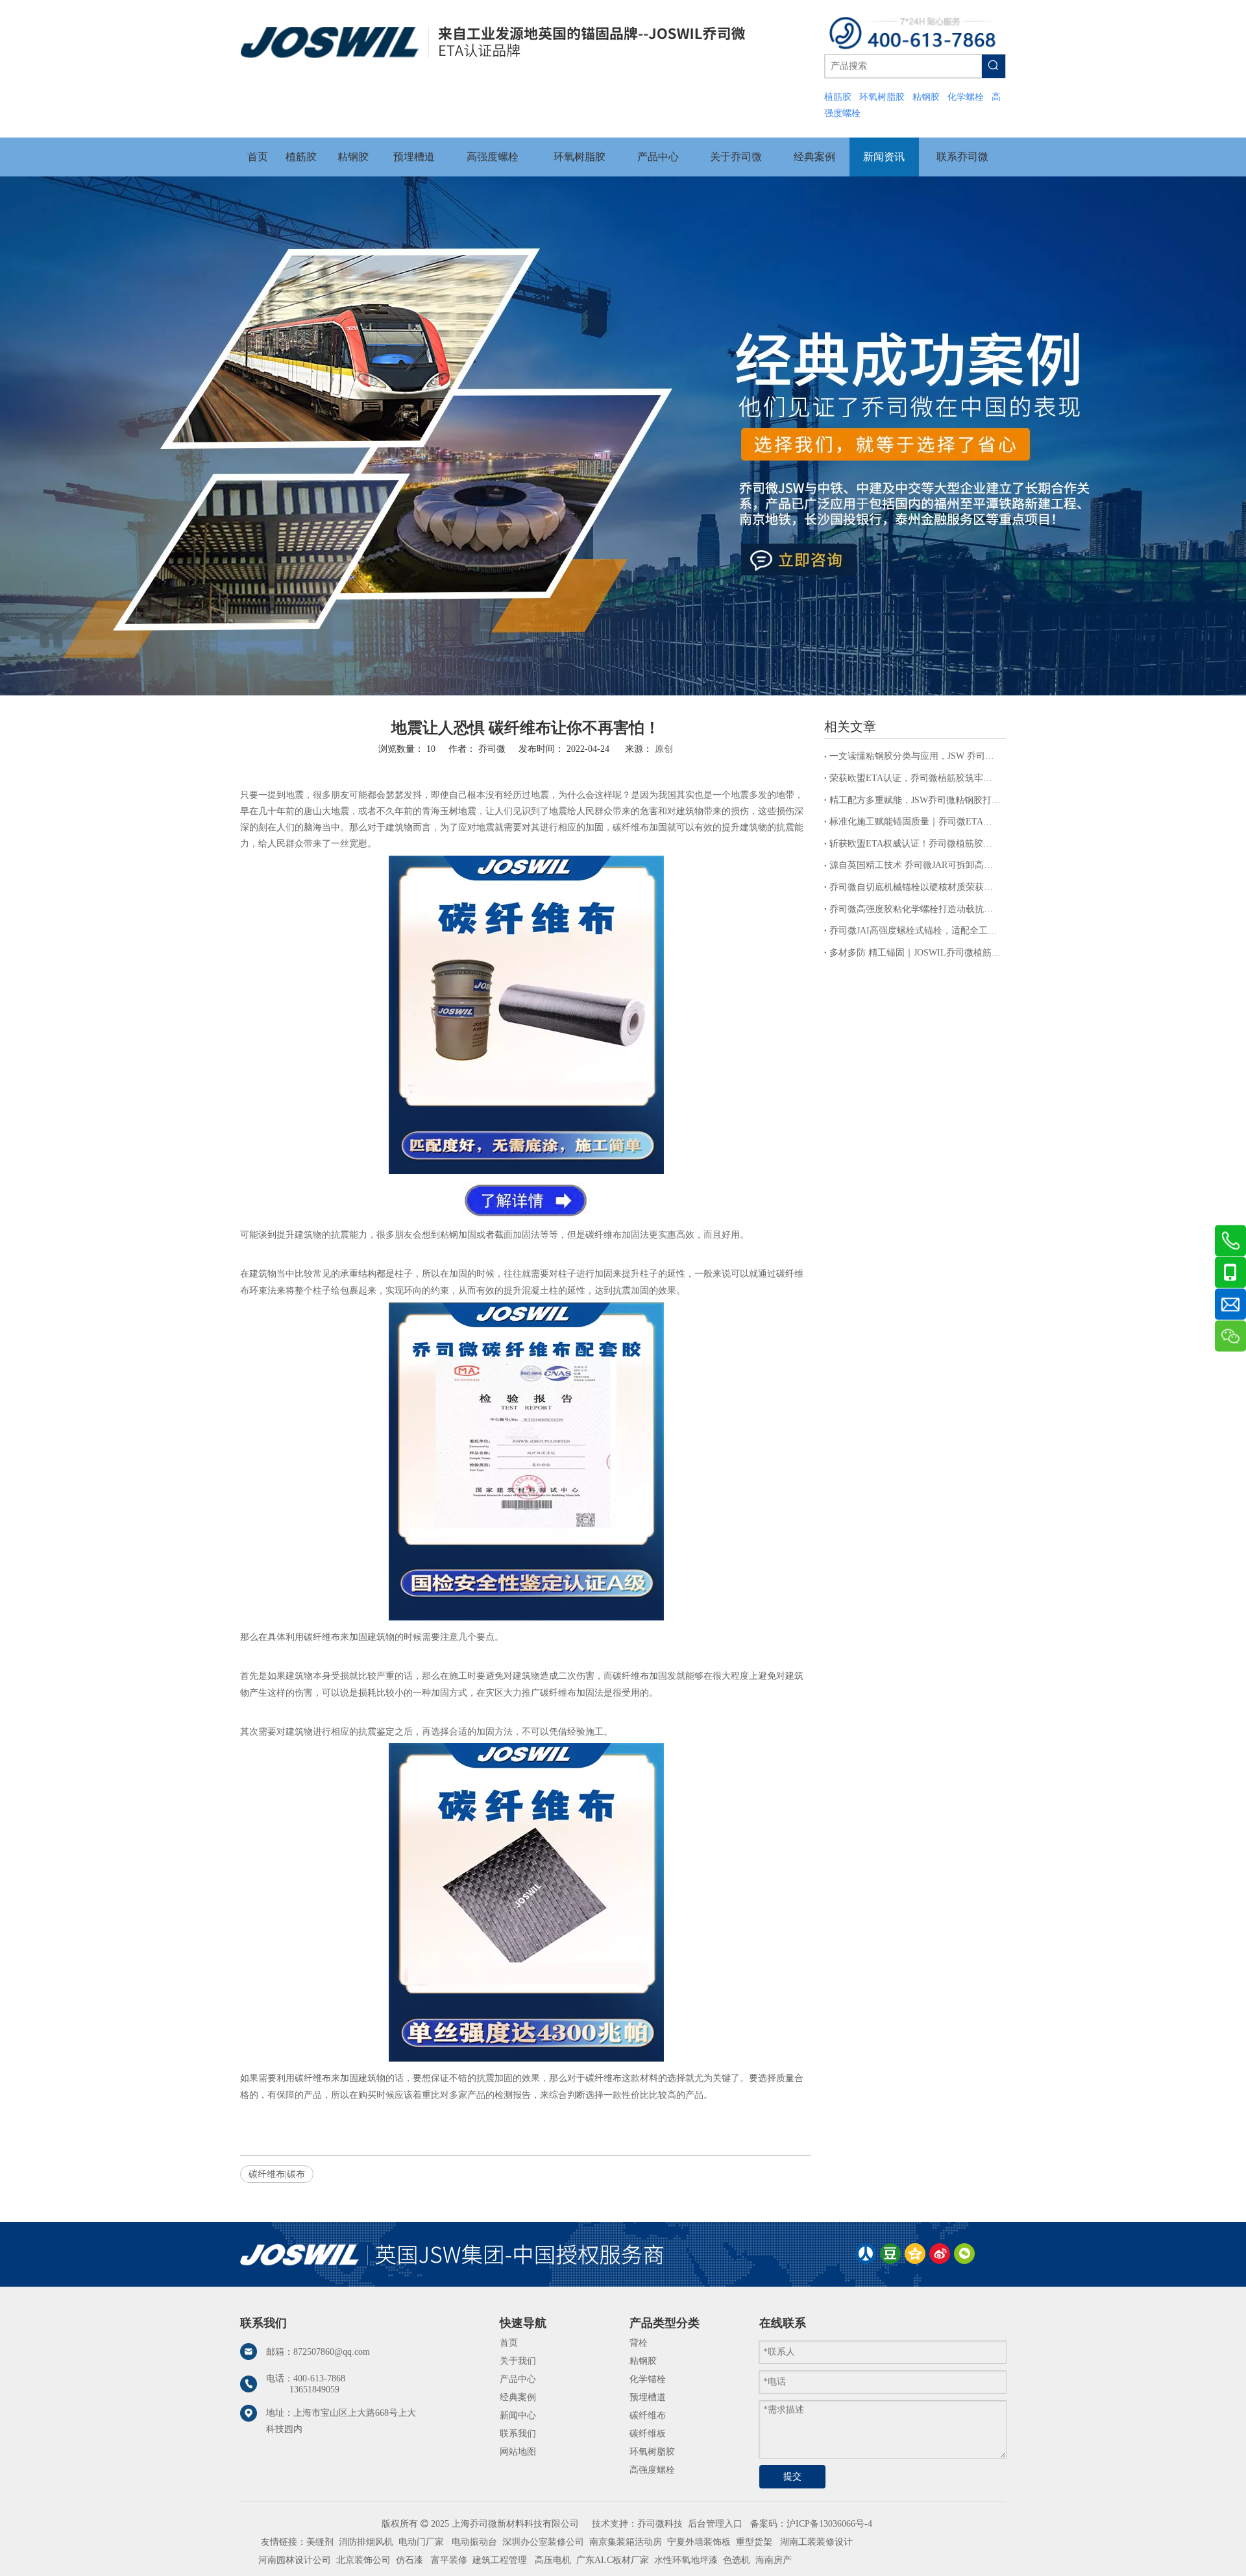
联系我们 (518, 2434)
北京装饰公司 (363, 2560)
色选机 (737, 2560)
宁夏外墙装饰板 (699, 2542)
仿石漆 (409, 2560)
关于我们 (518, 2361)
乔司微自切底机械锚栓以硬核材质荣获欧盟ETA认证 (915, 887)
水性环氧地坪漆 (686, 2560)
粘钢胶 (643, 2361)
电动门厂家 (421, 2542)
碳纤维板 (648, 2434)
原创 (664, 749)
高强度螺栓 (652, 2470)
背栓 (639, 2343)
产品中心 (518, 2379)
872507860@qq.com (332, 2352)
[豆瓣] (890, 2254)
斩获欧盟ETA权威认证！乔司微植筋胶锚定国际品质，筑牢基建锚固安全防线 (915, 844)
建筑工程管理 (500, 2560)
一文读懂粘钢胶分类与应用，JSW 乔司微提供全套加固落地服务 (915, 756)
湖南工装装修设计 (816, 2542)
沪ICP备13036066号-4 (829, 2524)
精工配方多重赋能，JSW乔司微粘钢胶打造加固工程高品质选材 (915, 800)
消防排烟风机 (366, 2542)
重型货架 (754, 2542)
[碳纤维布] (526, 1171)
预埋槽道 (648, 2397)
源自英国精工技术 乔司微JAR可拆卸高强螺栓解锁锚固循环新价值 (915, 865)
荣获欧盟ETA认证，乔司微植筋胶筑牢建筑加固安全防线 (915, 778)
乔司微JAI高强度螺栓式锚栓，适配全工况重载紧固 (915, 931)
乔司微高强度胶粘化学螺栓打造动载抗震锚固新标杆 (915, 909)
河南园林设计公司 (295, 2560)
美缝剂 (320, 2542)
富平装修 (449, 2560)
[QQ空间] (915, 2254)
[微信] (964, 2254)
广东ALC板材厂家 (611, 2560)
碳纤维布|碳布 (277, 2174)
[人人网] (866, 2254)
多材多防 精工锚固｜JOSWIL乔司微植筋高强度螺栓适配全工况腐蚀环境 (915, 953)
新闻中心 (518, 2415)
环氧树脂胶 (652, 2452)
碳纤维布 (648, 2415)
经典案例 (518, 2397)
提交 (792, 2476)
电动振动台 (474, 2542)
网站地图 (518, 2452)
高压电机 (553, 2560)
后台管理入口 (715, 2524)
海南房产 (774, 2560)
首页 (509, 2343)
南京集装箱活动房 (626, 2542)
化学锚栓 (648, 2379)
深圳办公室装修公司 (543, 2542)
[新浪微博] (940, 2254)
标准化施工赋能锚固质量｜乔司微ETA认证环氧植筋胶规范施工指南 (915, 822)
